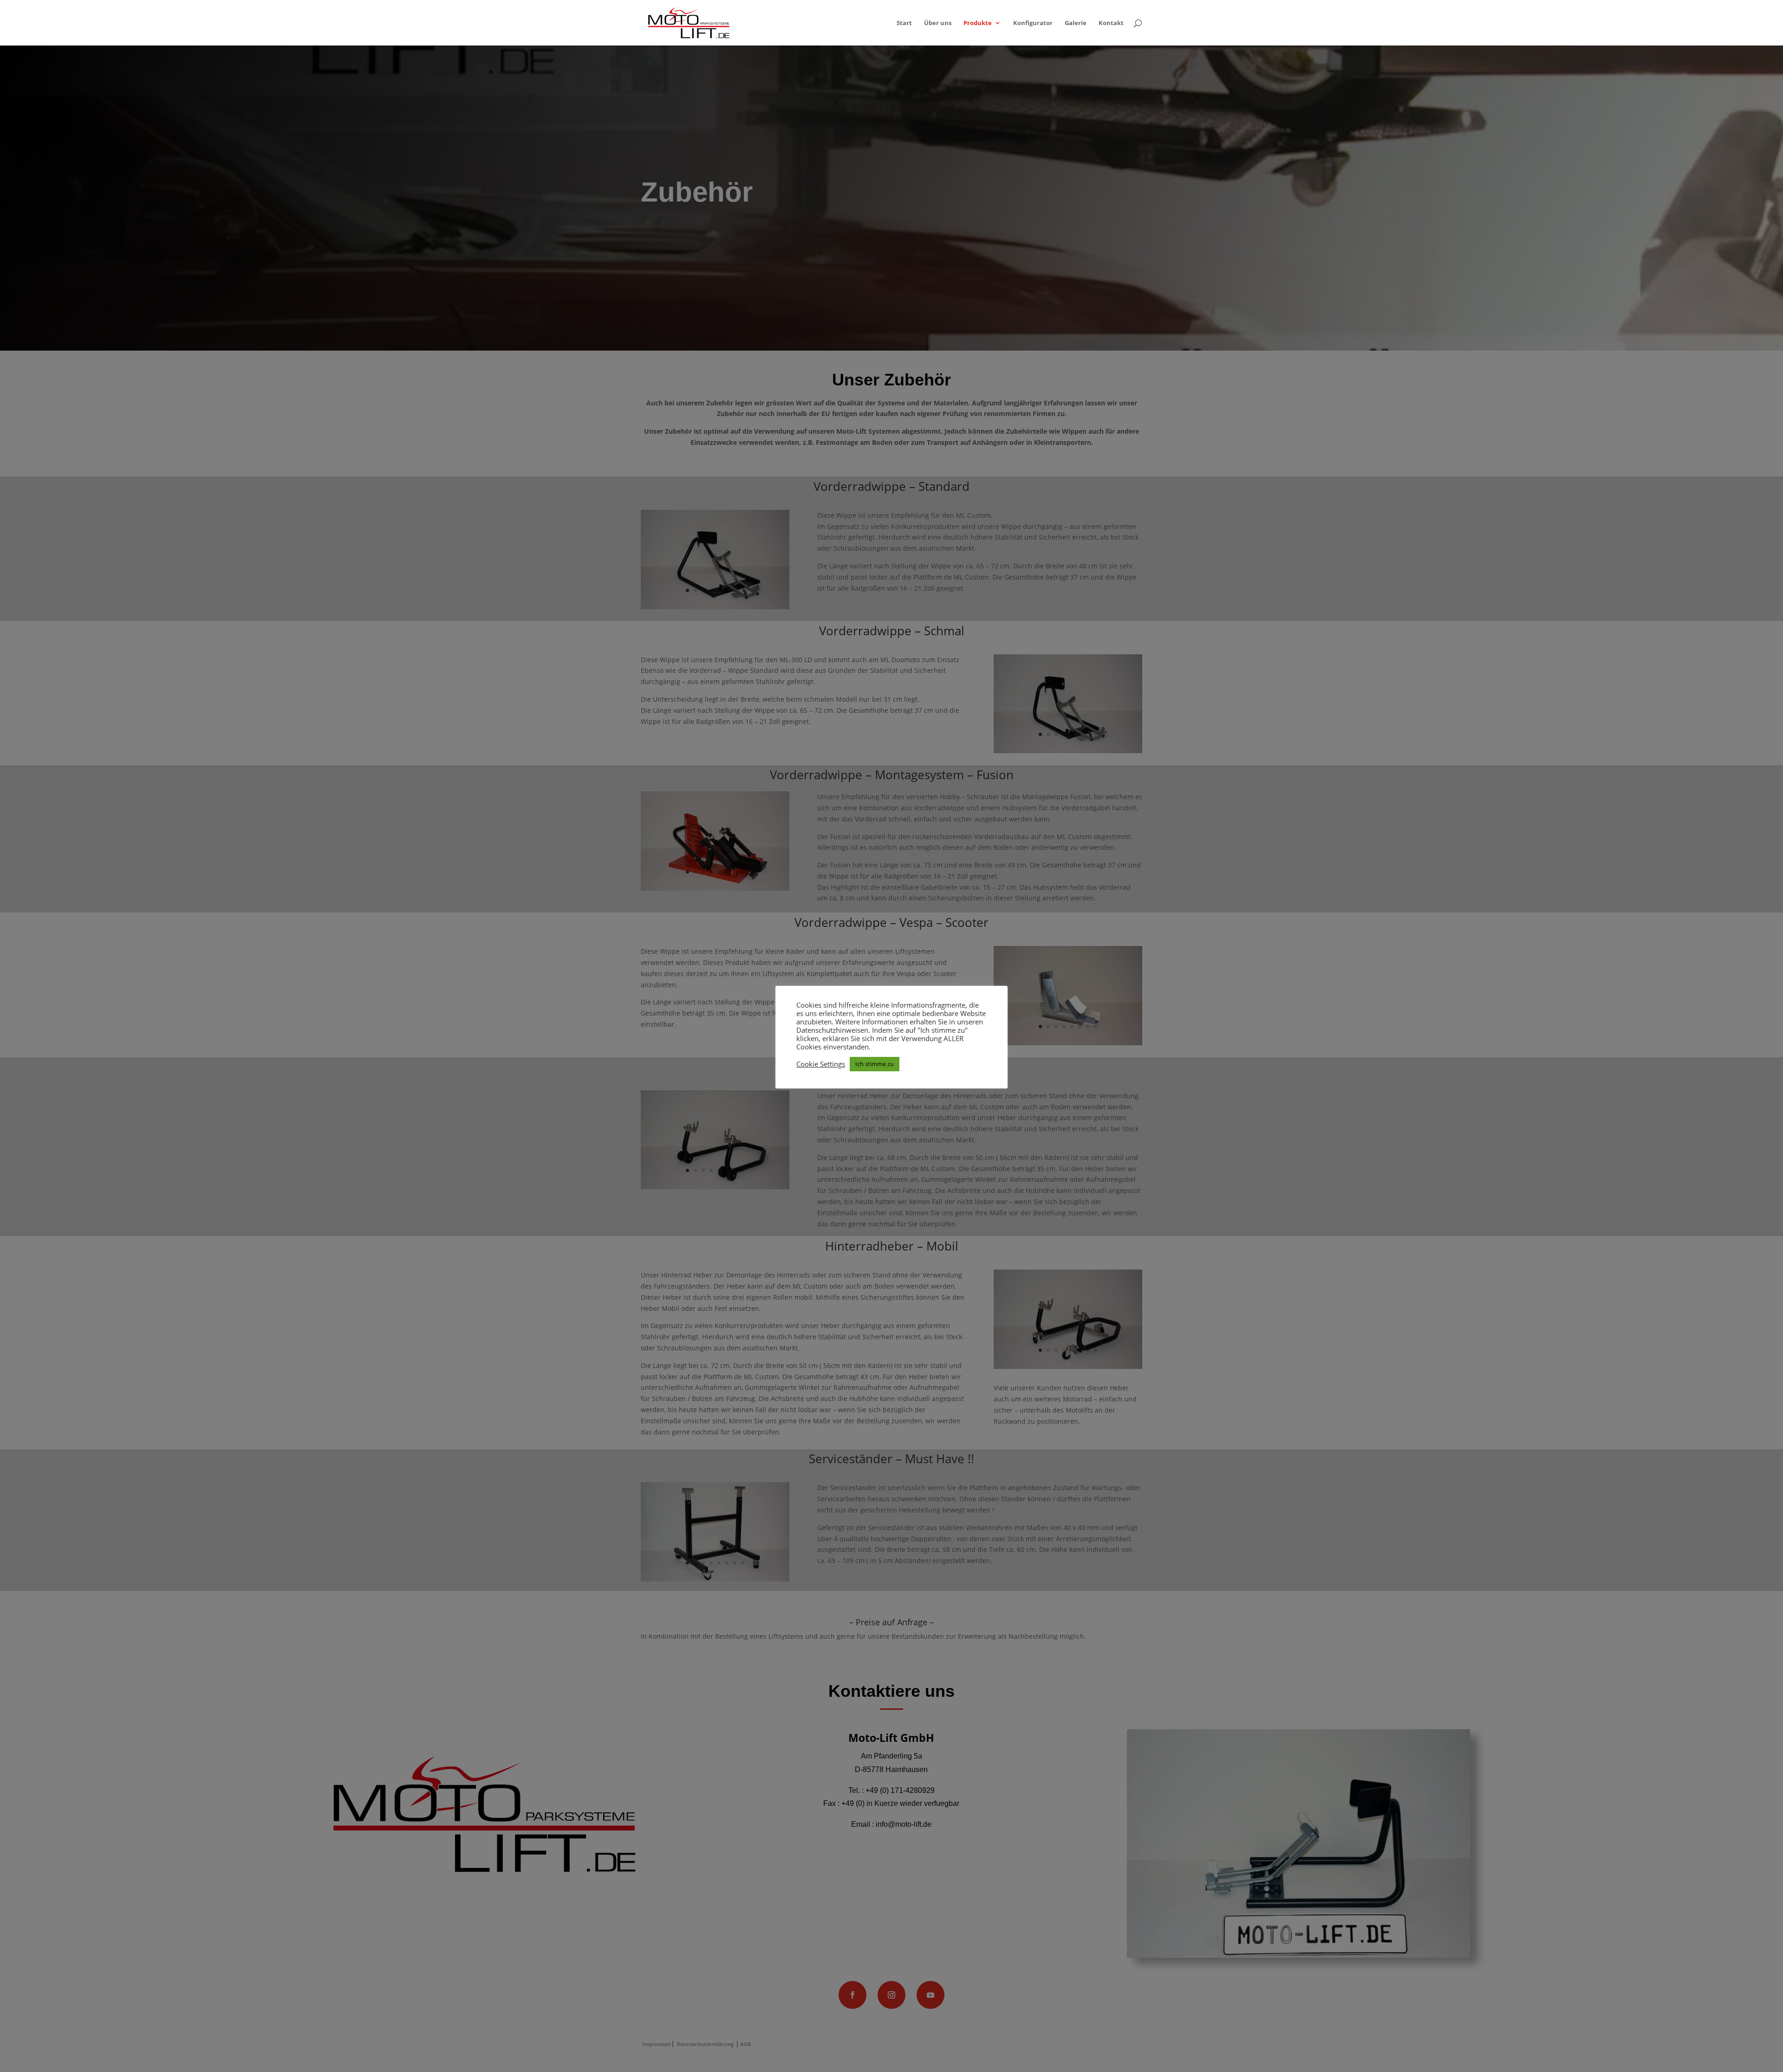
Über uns (938, 23)
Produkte (978, 23)
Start (904, 23)
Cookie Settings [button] (821, 1064)
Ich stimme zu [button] (875, 1064)
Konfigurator (1033, 23)
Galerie (1076, 23)
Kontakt (1111, 23)
